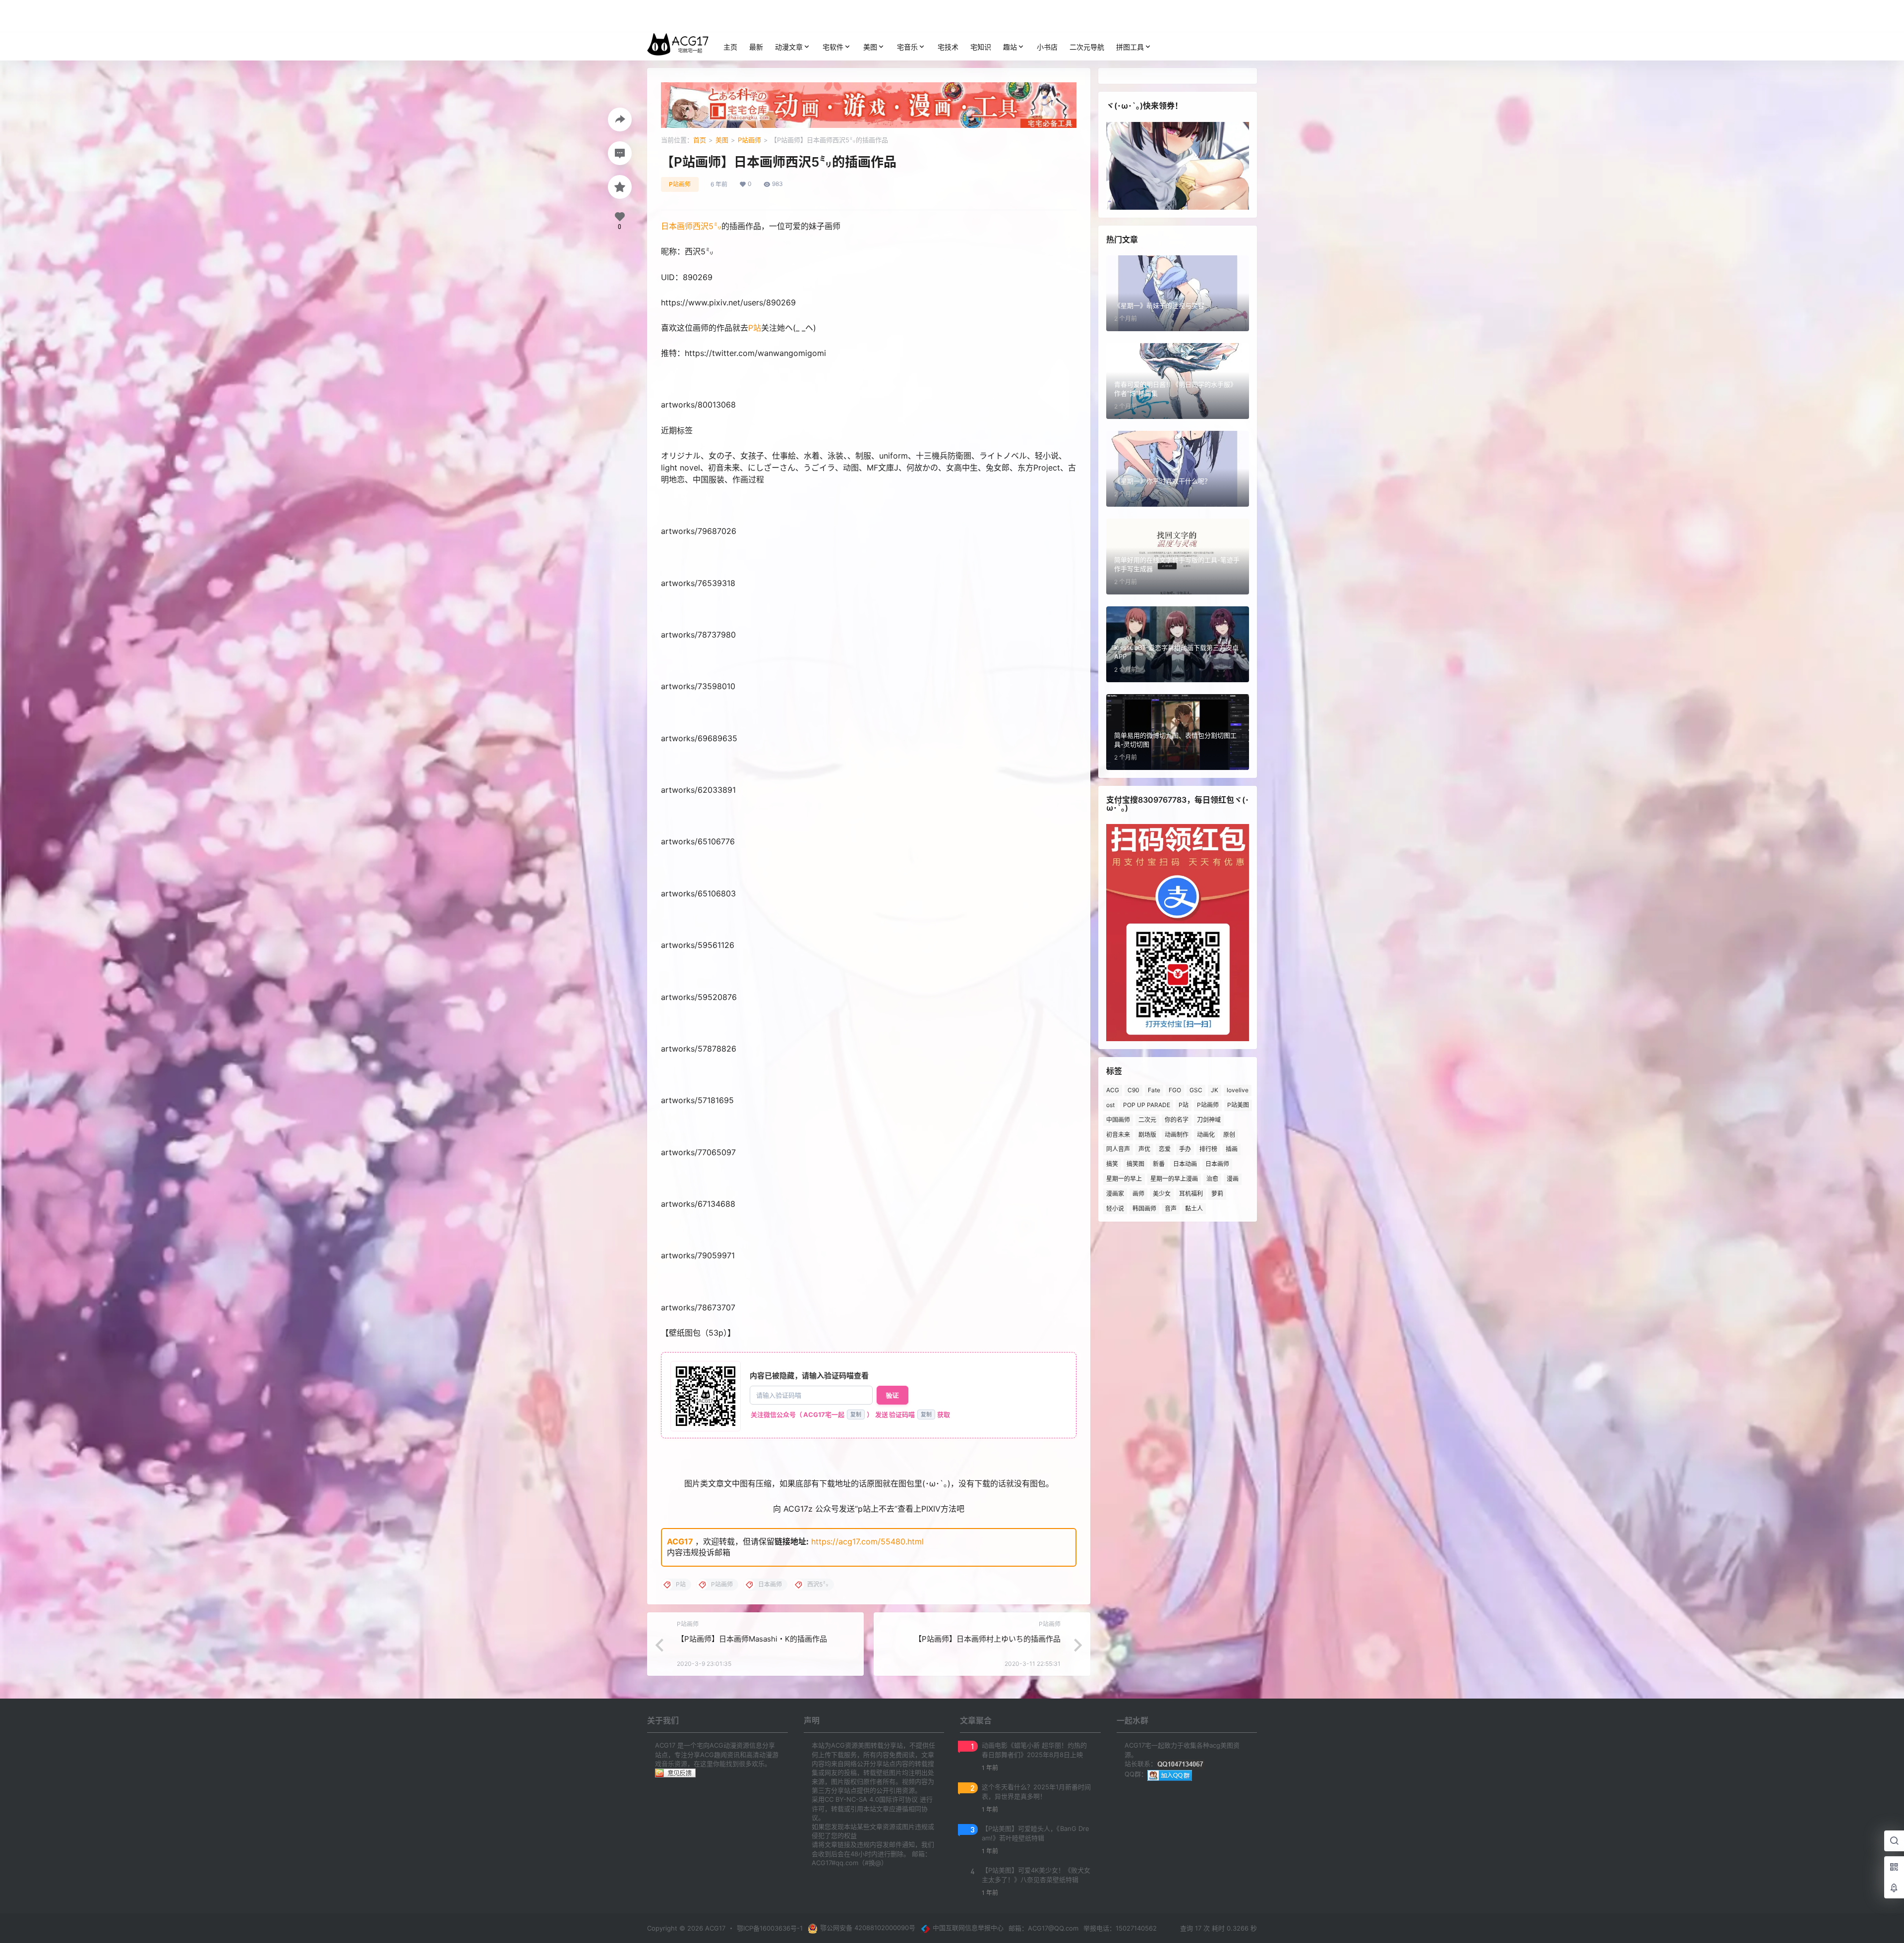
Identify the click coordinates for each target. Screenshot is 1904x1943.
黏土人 (1194, 1208)
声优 (1144, 1149)
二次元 (1147, 1120)
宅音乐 (907, 47)
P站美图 (1238, 1105)
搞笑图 (1135, 1164)
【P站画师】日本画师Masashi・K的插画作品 (752, 1639)
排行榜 (1208, 1149)
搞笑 (1112, 1164)
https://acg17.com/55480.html (867, 1541)
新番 (1159, 1164)
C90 (1133, 1090)
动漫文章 (789, 47)
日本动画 (1185, 1164)
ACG (1113, 1090)
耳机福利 (1191, 1194)
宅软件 (833, 47)
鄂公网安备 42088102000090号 (868, 1928)
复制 (856, 1414)
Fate (1154, 1090)
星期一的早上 (1124, 1179)
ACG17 (680, 1541)
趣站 (1010, 47)
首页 (700, 140)
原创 (1229, 1135)
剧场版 (1147, 1135)
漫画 (1233, 1179)
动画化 (1206, 1135)
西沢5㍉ (707, 226)
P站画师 (749, 140)
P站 (755, 328)
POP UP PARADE (1147, 1105)
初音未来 (1118, 1135)
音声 (1171, 1208)
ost (1110, 1105)
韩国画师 (1144, 1208)
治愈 (1212, 1179)
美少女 (1162, 1194)
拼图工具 (1130, 47)
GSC (1196, 1090)
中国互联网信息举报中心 (968, 1928)
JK (1215, 1090)
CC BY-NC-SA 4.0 (852, 1799)
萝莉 (1217, 1194)
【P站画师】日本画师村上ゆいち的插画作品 (987, 1639)
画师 (1138, 1194)
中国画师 (1118, 1120)
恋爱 (1165, 1149)
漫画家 (1115, 1194)
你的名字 (1177, 1120)
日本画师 (677, 226)
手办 (1185, 1149)
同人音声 (1118, 1149)
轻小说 (1115, 1208)
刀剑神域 (1209, 1120)
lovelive (1238, 1090)
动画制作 (1177, 1135)
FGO (1175, 1090)
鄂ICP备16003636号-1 (770, 1928)
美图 (870, 47)
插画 (1232, 1149)
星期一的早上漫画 (1174, 1179)
